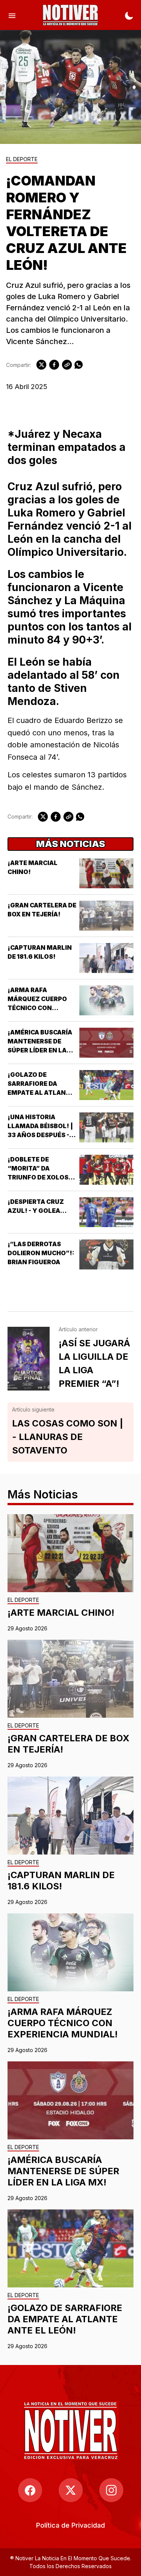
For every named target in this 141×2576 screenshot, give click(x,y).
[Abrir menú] (12, 15)
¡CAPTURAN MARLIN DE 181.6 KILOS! (61, 1881)
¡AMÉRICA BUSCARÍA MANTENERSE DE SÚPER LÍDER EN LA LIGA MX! (63, 2171)
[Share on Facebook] (54, 365)
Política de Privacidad (70, 2525)
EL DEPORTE (22, 159)
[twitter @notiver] (71, 2490)
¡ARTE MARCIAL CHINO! (61, 1613)
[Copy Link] (67, 365)
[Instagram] (111, 2490)
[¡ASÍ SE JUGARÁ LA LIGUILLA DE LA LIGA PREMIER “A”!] (29, 1359)
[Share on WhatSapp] (79, 365)
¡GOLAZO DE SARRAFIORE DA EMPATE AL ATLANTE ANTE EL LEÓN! (65, 2319)
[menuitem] (70, 2525)
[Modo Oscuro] (129, 15)
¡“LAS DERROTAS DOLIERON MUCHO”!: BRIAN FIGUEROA (41, 1253)
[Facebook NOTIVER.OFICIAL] (30, 2490)
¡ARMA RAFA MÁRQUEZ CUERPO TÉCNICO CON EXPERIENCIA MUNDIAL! (37, 1008)
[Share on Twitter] (41, 365)
